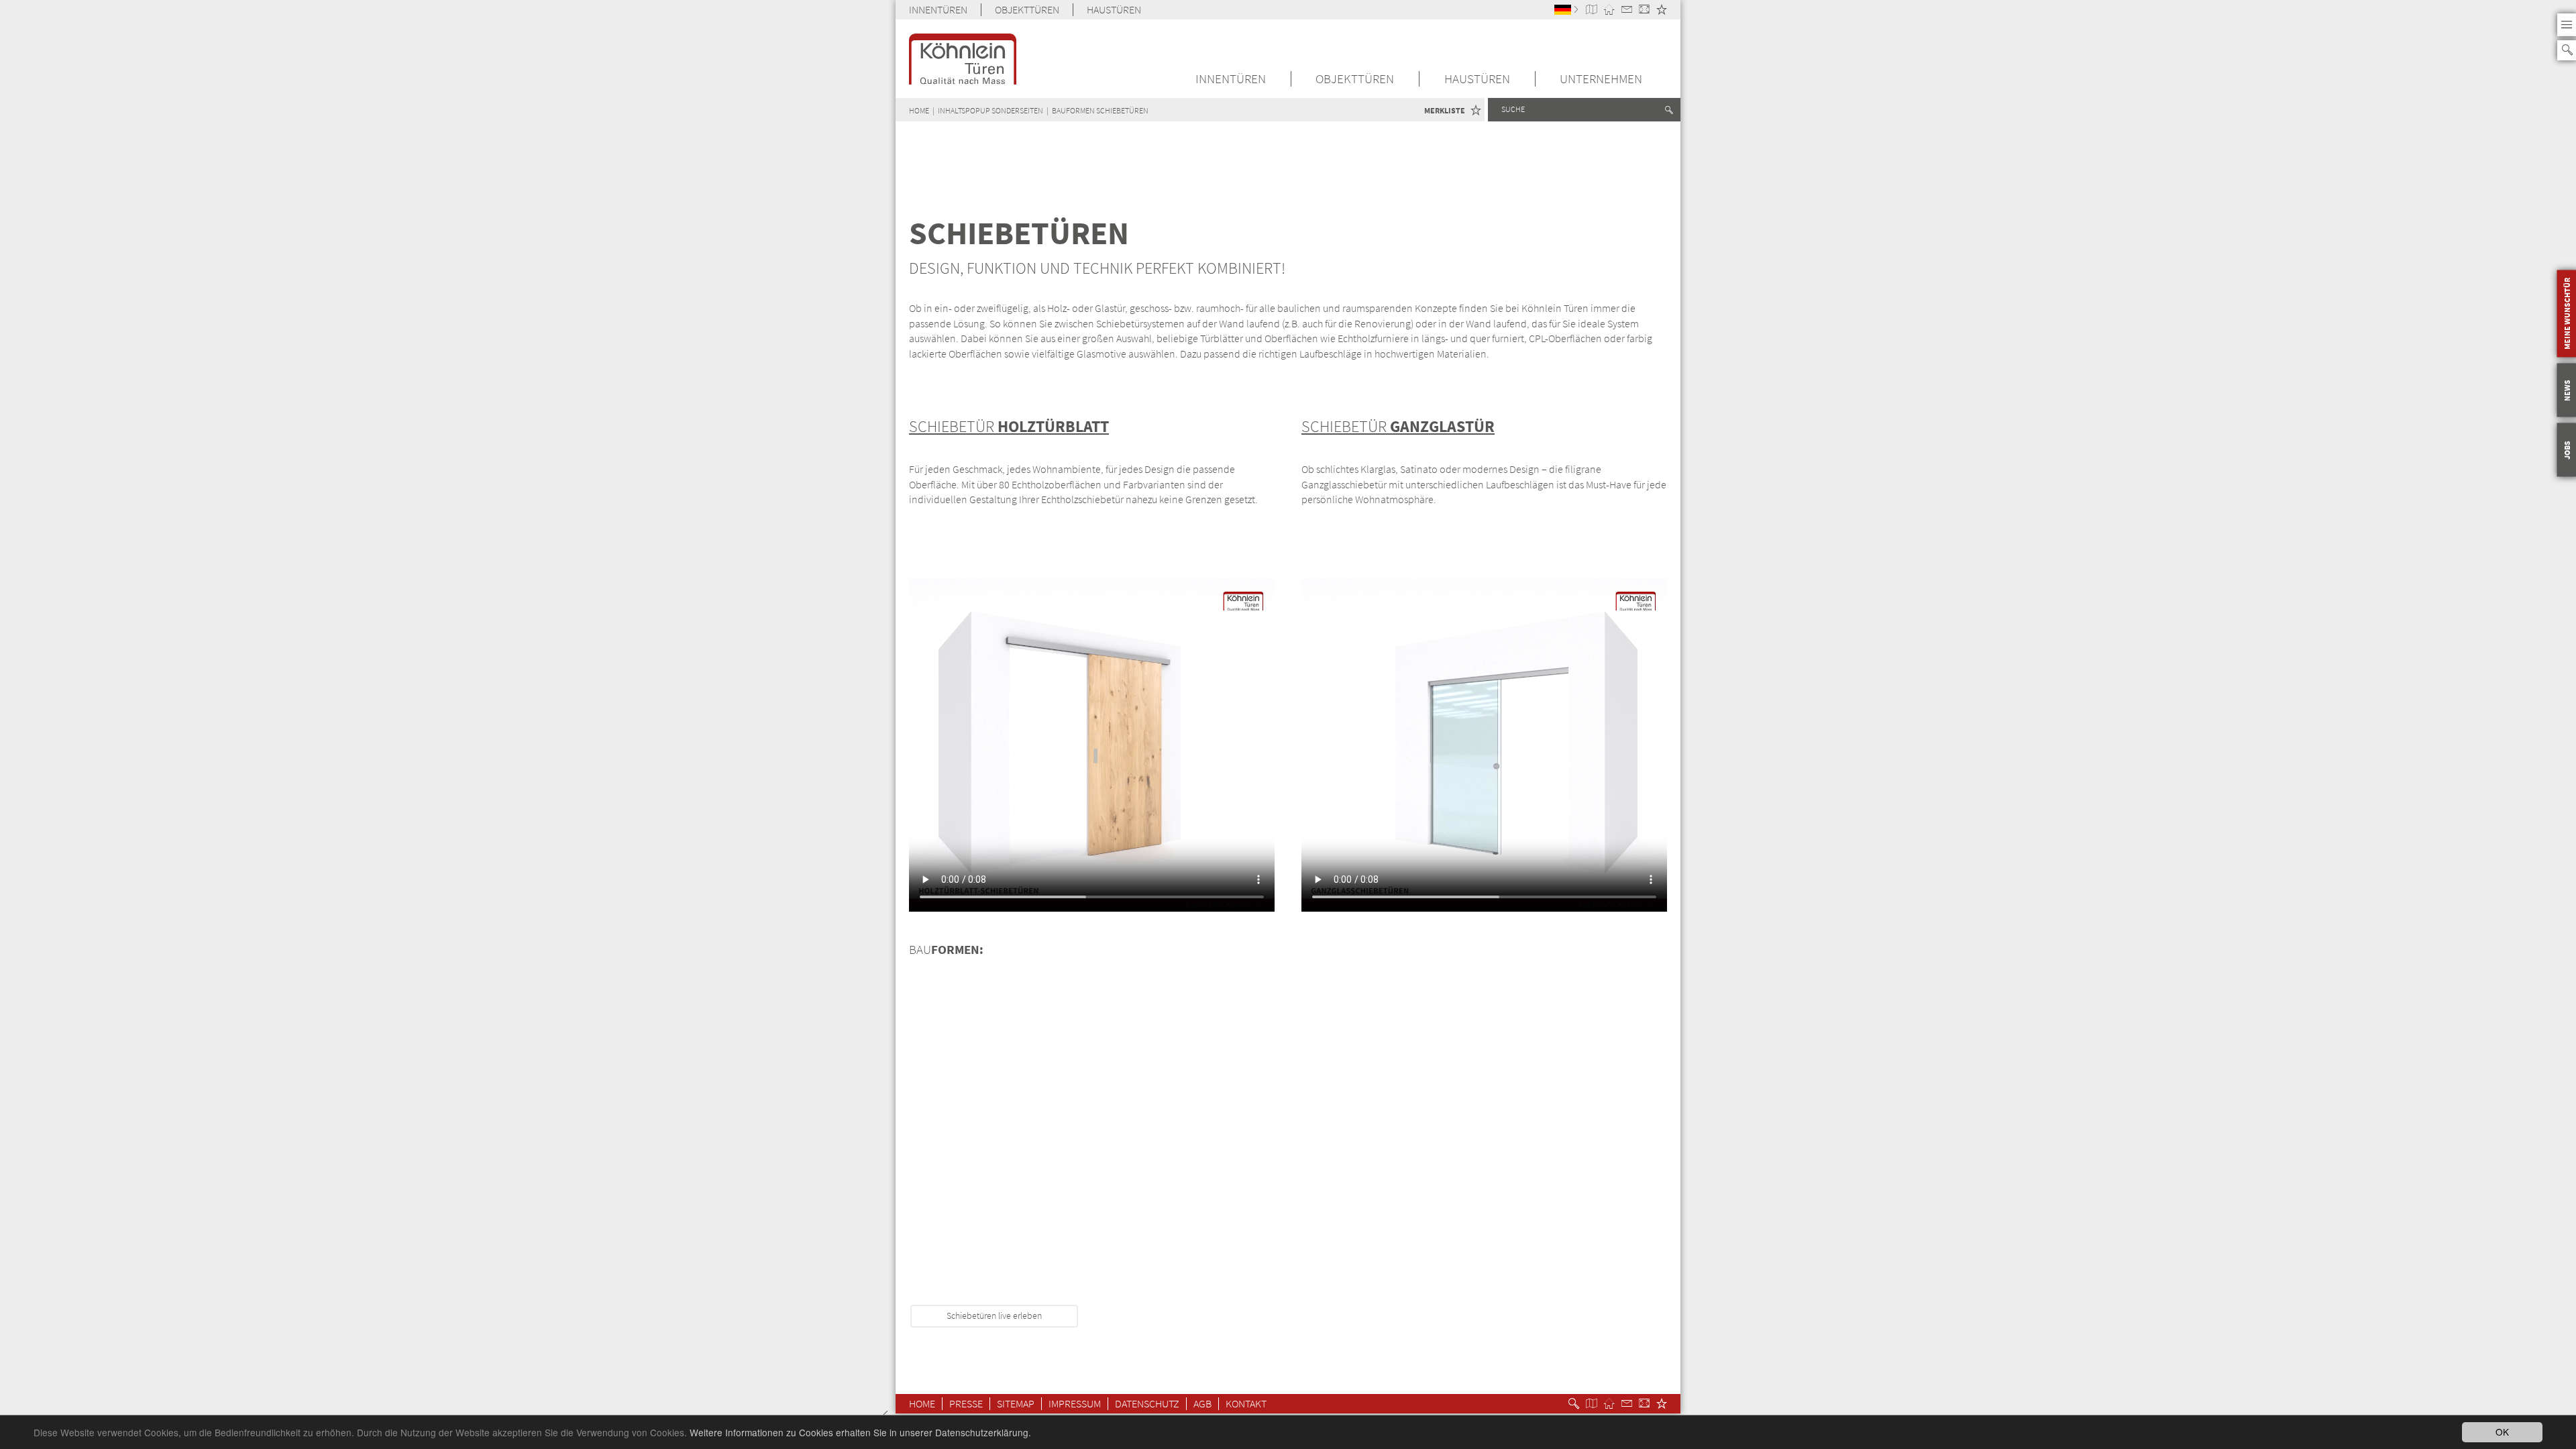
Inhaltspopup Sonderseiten (990, 110)
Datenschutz (1147, 1404)
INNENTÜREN (938, 10)
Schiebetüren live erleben (994, 1316)
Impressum (1075, 1404)
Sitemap (1016, 1404)
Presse (966, 1404)
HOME (919, 110)
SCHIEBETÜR (1009, 426)
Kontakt (1246, 1404)
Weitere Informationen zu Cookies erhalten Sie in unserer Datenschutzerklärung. (860, 1432)
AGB (1202, 1404)
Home (922, 1404)
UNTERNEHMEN (1601, 79)
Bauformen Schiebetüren (1100, 110)
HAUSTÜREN (1114, 10)
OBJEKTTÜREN (1027, 10)
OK (2502, 1432)
